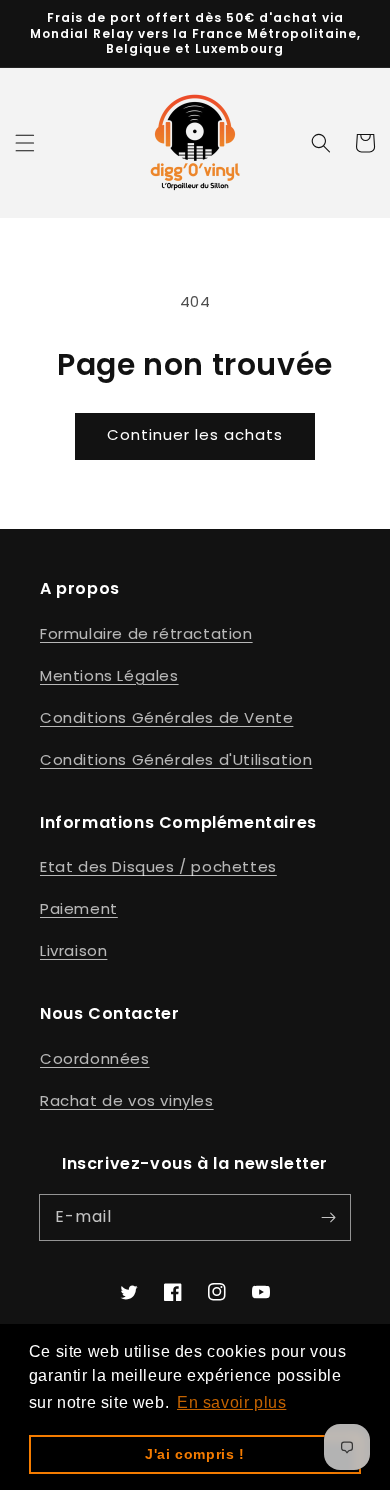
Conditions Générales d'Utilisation (176, 759)
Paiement (79, 908)
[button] (25, 143)
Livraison (73, 950)
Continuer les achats (195, 434)
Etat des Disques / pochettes (158, 866)
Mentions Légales (109, 675)
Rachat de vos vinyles (127, 1100)
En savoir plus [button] (231, 1402)
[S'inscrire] (328, 1217)
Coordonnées (95, 1058)
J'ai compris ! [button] (194, 1454)
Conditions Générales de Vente (166, 717)
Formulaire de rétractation (146, 633)
